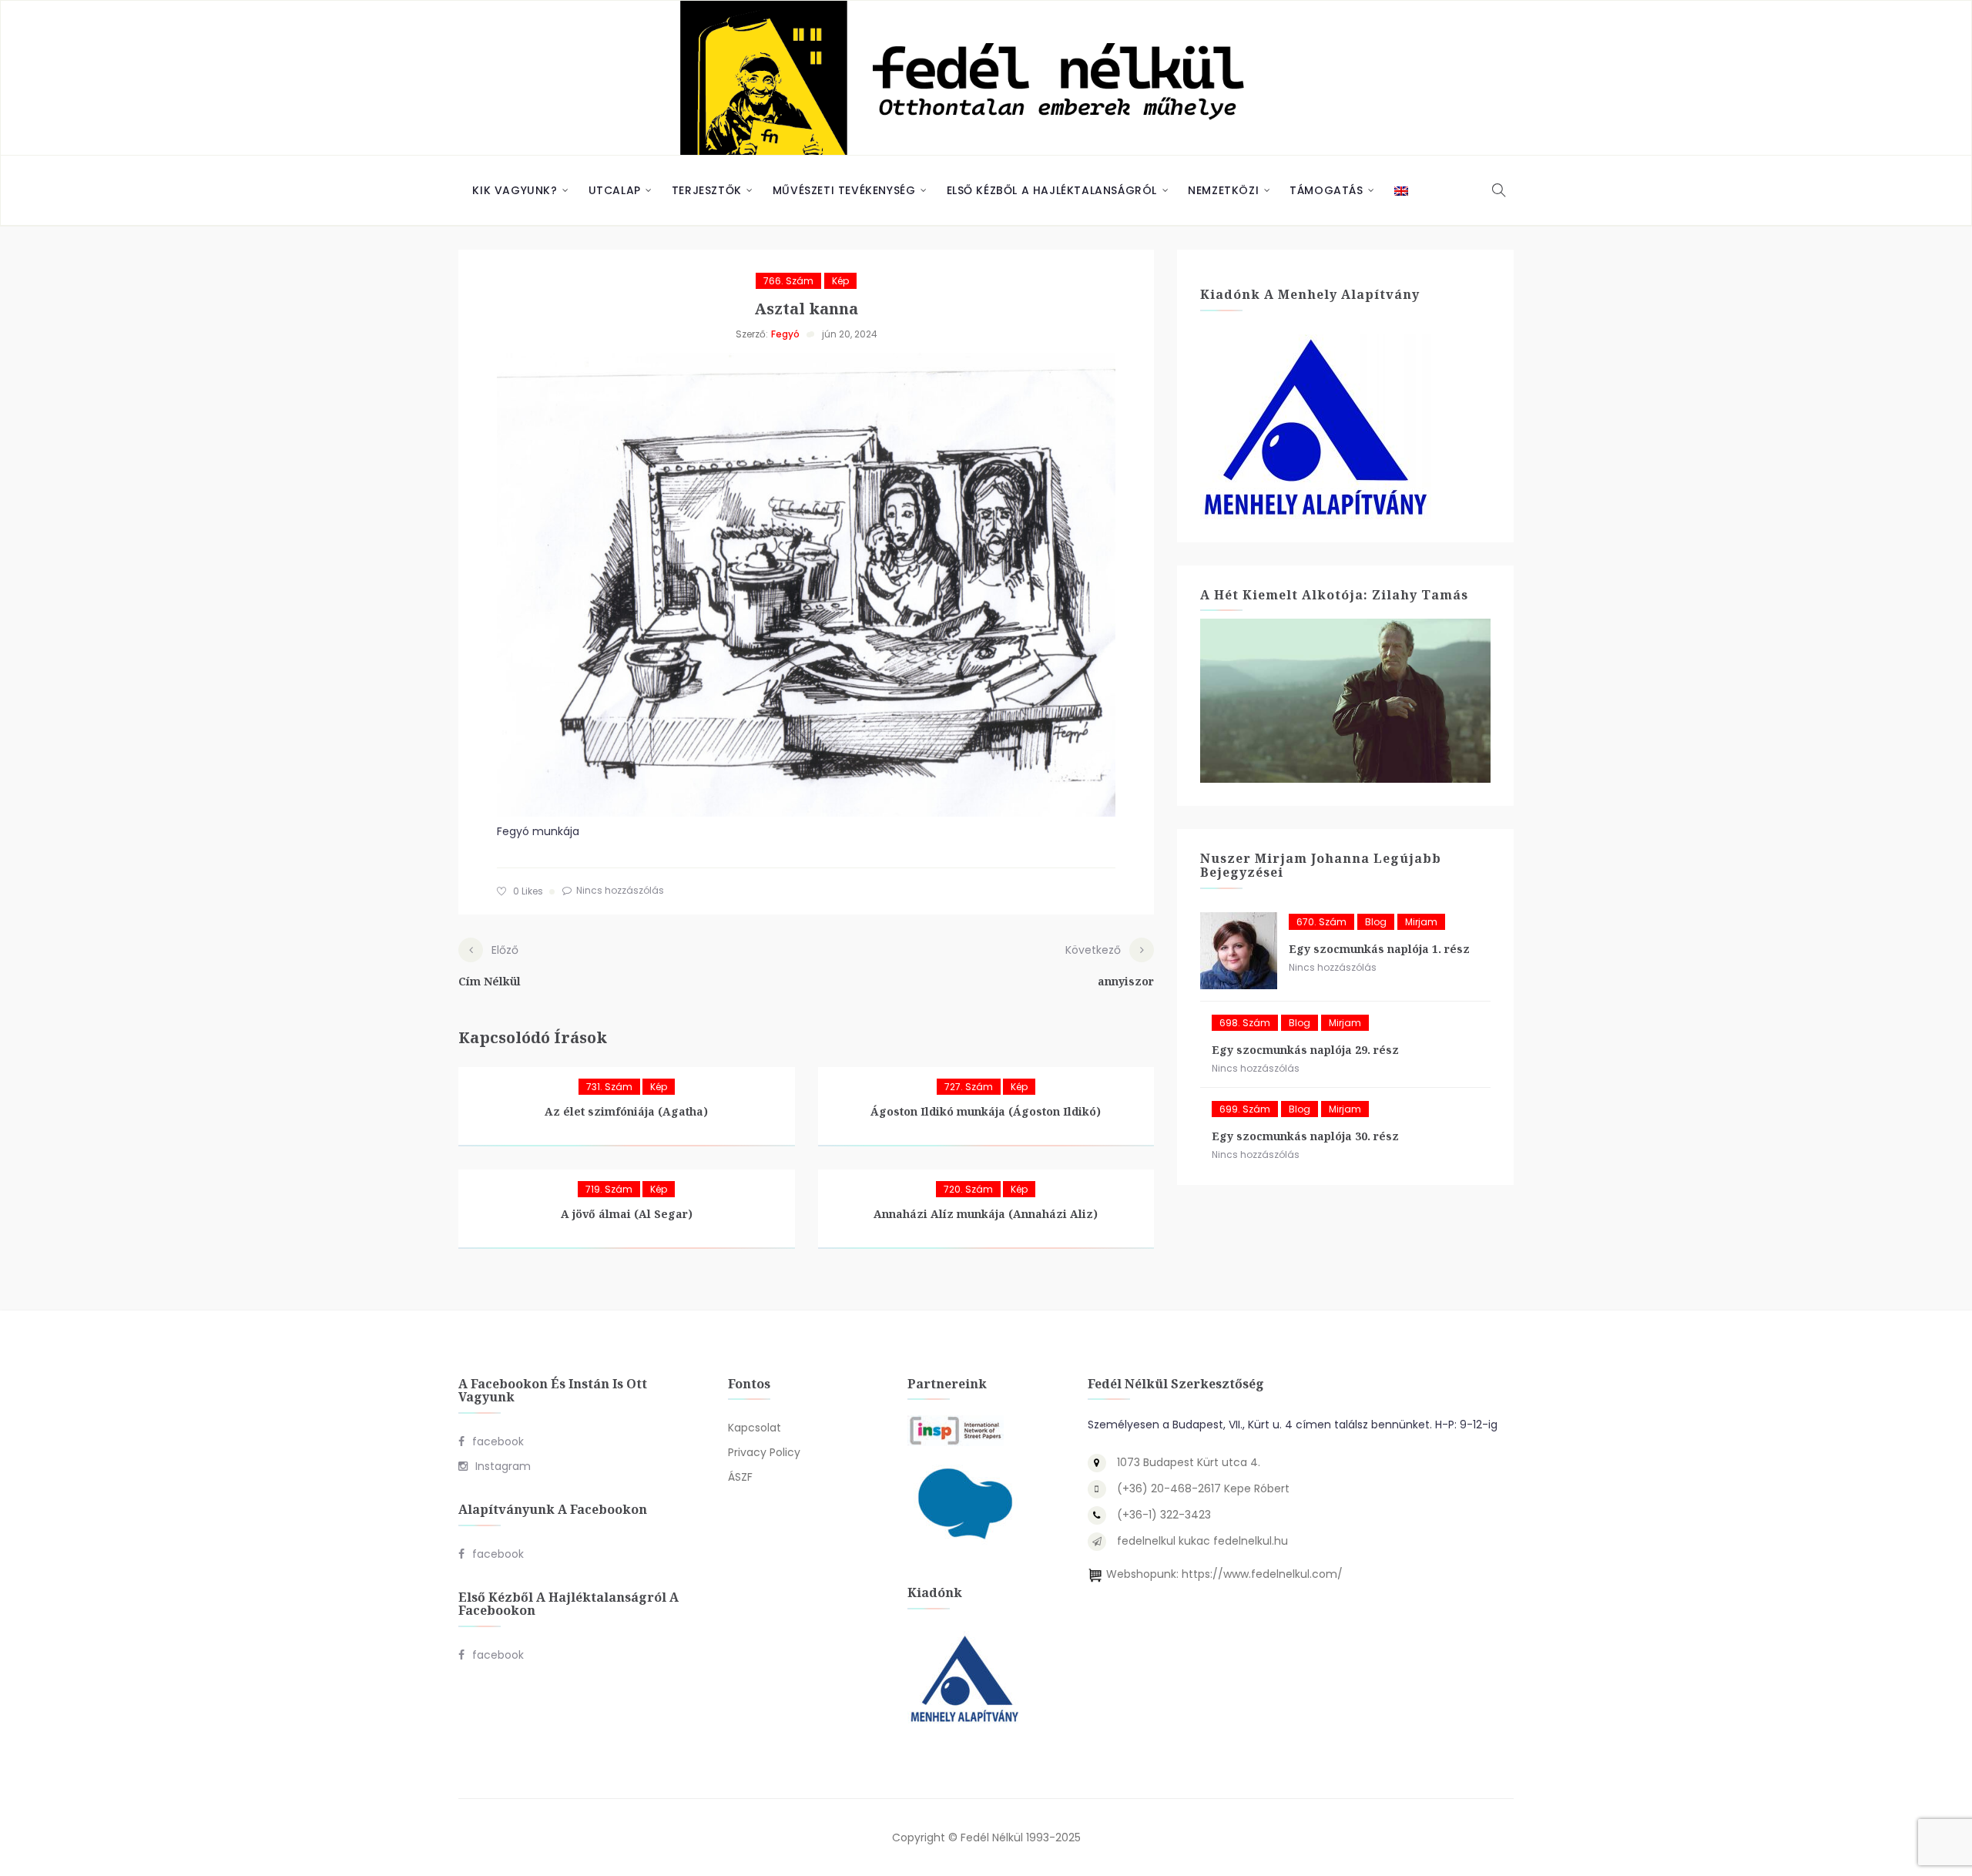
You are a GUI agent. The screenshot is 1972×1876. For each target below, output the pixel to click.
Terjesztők (707, 190)
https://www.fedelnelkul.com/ (1262, 1574)
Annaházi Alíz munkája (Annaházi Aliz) (986, 1214)
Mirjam (1421, 922)
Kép (840, 281)
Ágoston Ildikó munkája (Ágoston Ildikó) (986, 1111)
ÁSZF (740, 1477)
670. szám (1321, 922)
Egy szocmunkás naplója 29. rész (1305, 1050)
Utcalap (615, 190)
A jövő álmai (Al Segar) (627, 1214)
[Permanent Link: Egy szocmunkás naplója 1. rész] (1239, 951)
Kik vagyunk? (515, 190)
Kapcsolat (755, 1428)
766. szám (788, 281)
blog (1376, 922)
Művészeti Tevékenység (844, 190)
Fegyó (785, 334)
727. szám (969, 1087)
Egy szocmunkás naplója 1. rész (1379, 949)
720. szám (968, 1189)
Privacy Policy (764, 1452)
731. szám (609, 1087)
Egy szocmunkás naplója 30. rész (1305, 1136)
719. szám (609, 1189)
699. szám (1245, 1109)
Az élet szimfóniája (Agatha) (626, 1111)
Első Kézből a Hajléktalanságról (1052, 190)
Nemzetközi (1223, 190)
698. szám (1245, 1023)
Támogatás (1326, 190)
